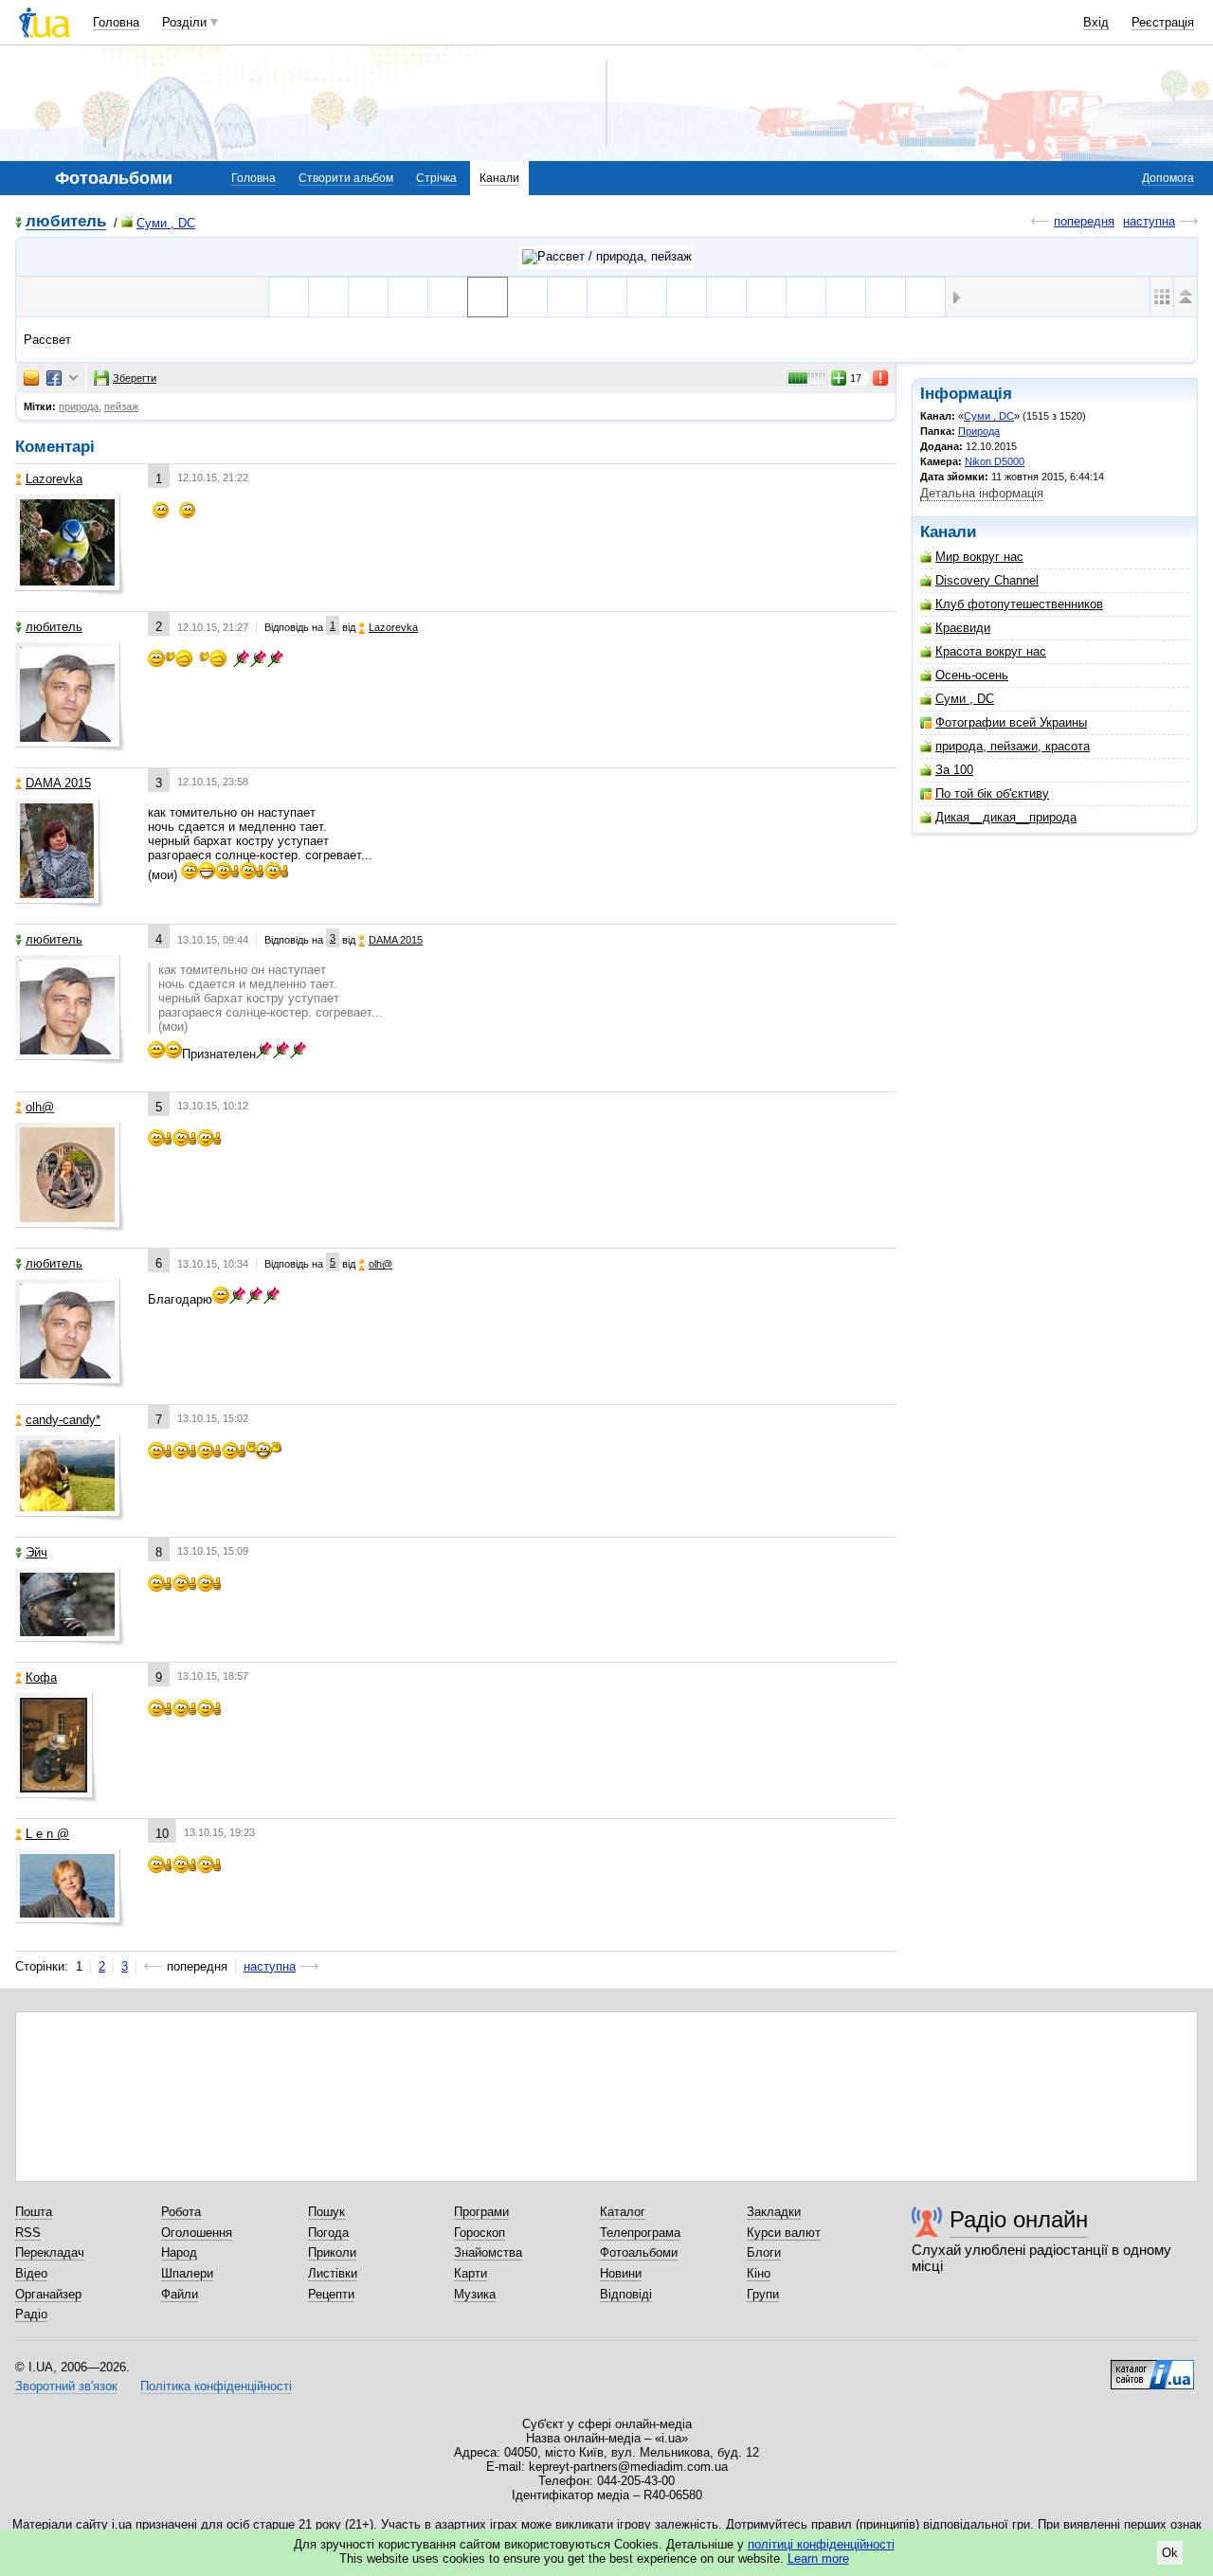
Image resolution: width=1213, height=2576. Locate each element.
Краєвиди (963, 628)
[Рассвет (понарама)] (607, 297)
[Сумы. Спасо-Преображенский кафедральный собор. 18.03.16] (408, 297)
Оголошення (197, 2233)
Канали (499, 178)
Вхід (1096, 22)
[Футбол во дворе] (647, 297)
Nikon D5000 (995, 461)
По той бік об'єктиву (992, 793)
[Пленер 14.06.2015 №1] (925, 297)
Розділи (184, 22)
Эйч (36, 1552)
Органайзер (48, 2294)
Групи (763, 2294)
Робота (181, 2212)
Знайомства (488, 2252)
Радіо (31, 2314)
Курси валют (784, 2233)
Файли (180, 2294)
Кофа (41, 1677)
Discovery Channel (987, 580)
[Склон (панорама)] (567, 297)
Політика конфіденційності (216, 2386)
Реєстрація (1163, 22)
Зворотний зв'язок (66, 2386)
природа (79, 406)
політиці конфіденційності (821, 2544)
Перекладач (50, 2252)
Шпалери (187, 2273)
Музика (475, 2294)
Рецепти (331, 2294)
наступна (1149, 221)
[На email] (31, 378)
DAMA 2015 (58, 783)
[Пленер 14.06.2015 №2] (886, 297)
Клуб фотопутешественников (1019, 604)
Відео (31, 2273)
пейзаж (121, 406)
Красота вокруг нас (991, 651)
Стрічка (436, 178)
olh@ (40, 1107)
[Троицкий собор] (448, 297)
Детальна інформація (982, 493)
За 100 (954, 770)
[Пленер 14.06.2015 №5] (766, 297)
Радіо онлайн (1019, 2219)
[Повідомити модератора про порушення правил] (881, 378)
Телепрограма (640, 2233)
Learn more (818, 2558)
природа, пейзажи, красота (1013, 746)
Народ (179, 2252)
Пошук (326, 2212)
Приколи (332, 2252)
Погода (328, 2233)
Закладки (774, 2212)
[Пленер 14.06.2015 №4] (806, 297)
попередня (1084, 221)
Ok (1170, 2553)
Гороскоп (480, 2233)
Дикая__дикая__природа (1006, 817)
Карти (471, 2273)
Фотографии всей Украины (1011, 722)
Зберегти (135, 378)
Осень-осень (972, 675)
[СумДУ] (289, 297)
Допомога (1168, 178)
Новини (621, 2273)
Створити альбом (346, 178)
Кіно (759, 2273)
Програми (481, 2212)
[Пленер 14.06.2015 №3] (846, 297)
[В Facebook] (54, 378)
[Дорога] (527, 297)
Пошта (34, 2212)
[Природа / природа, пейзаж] (607, 257)
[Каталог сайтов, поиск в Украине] (1152, 2368)
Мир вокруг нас (979, 557)
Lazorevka (54, 479)
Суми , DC (166, 223)
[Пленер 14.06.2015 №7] (687, 297)
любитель (66, 222)
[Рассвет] (488, 297)
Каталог (623, 2212)
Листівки (333, 2273)
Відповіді (626, 2294)
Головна (116, 22)
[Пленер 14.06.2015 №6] (726, 297)
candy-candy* (63, 1420)
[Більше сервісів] (73, 378)
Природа (979, 431)
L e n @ (47, 1834)
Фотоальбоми (639, 2252)
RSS (28, 2233)
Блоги (764, 2252)
